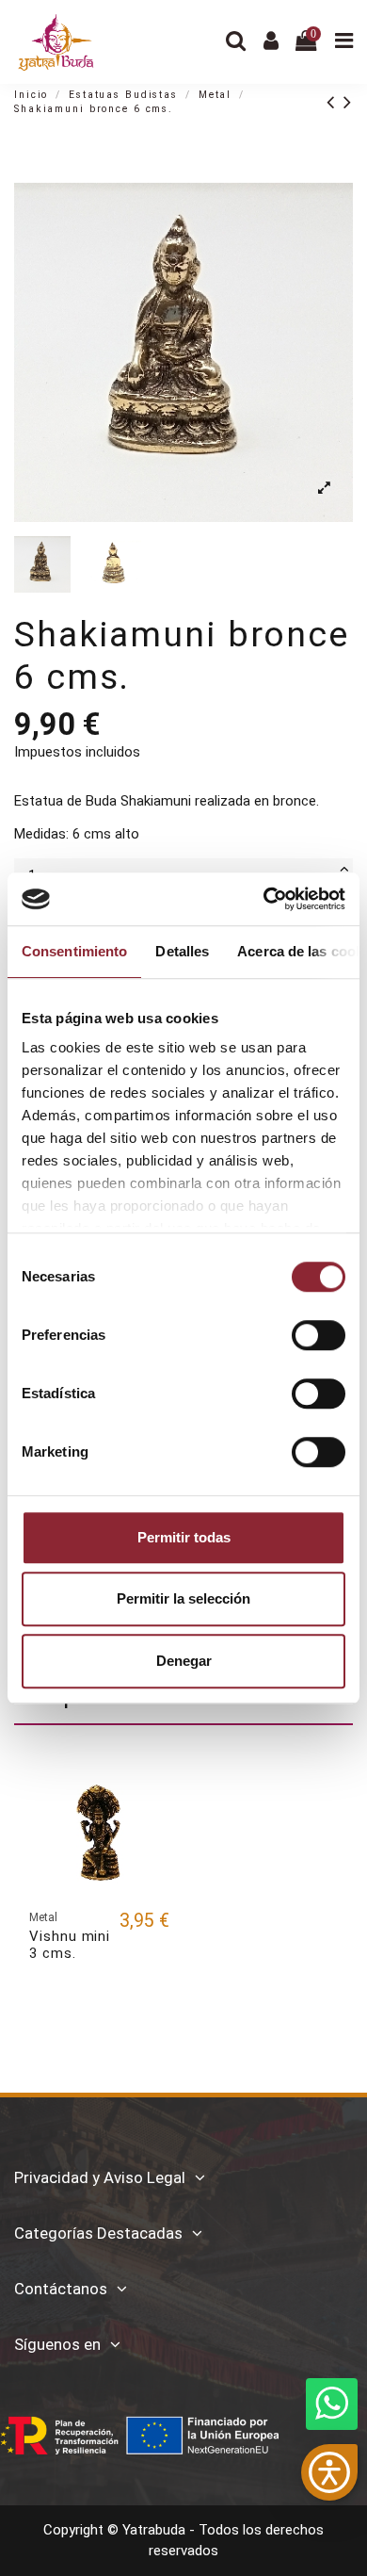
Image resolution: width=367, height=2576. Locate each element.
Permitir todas (184, 1537)
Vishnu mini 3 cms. (70, 1945)
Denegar (184, 1661)
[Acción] (155, 1789)
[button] (329, 2472)
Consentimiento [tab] (74, 951)
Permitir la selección (183, 1598)
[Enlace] (335, 102)
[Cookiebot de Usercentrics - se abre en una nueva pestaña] (264, 899)
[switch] (319, 1335)
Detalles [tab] (182, 951)
